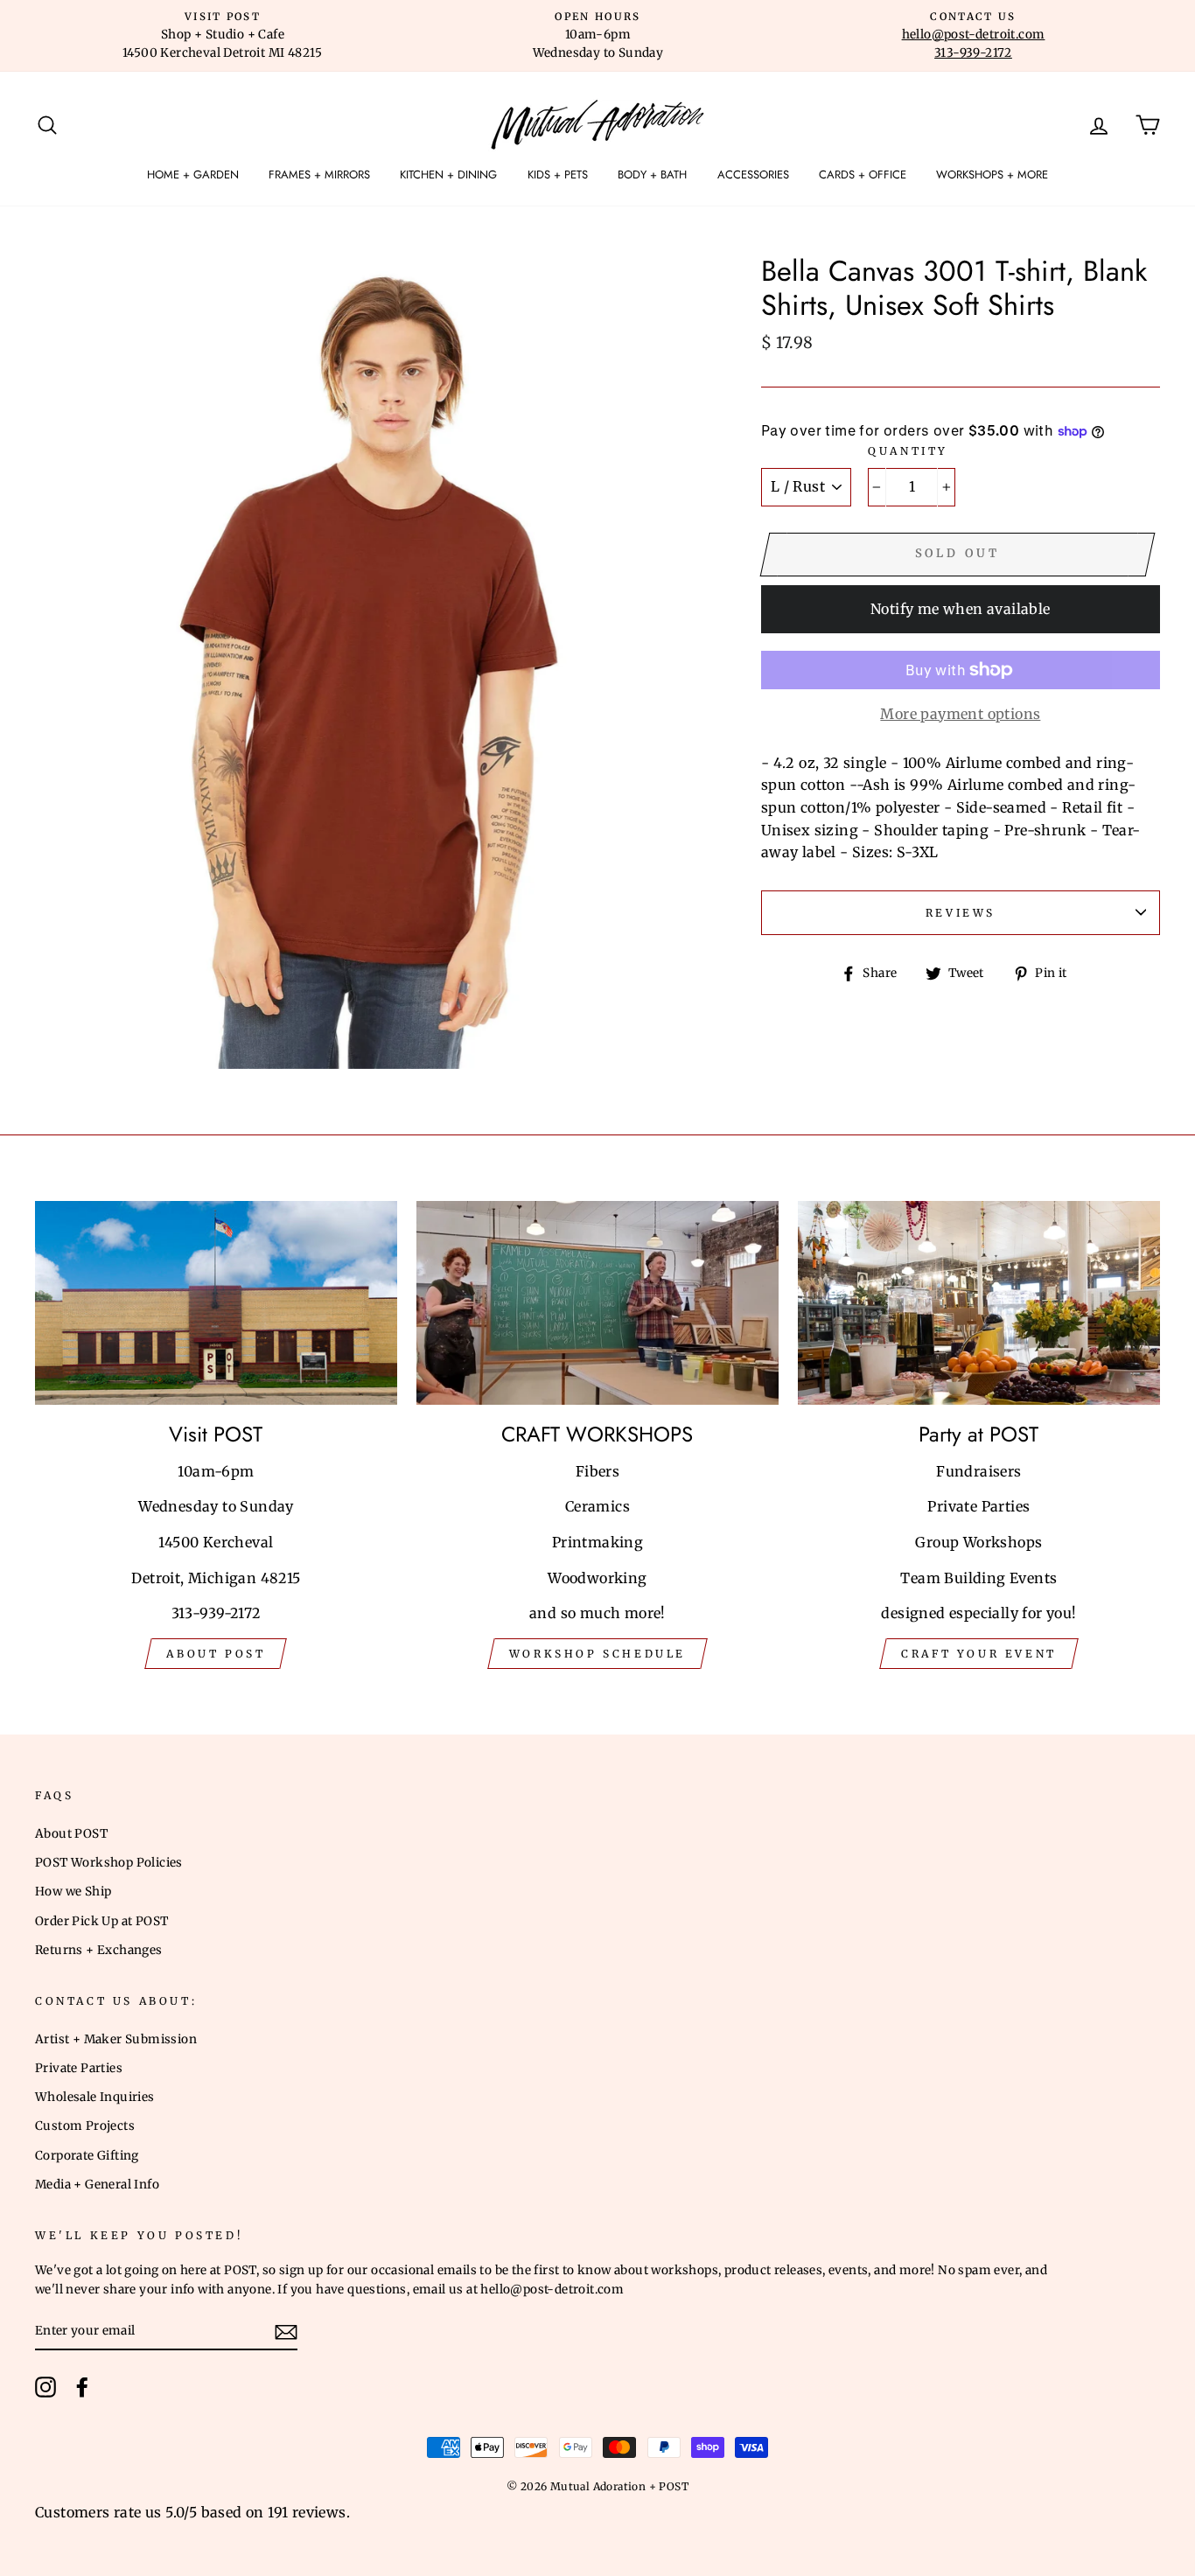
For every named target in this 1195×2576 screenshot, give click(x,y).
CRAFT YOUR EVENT (979, 1654)
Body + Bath (652, 175)
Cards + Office (863, 175)
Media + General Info (97, 2185)
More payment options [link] (960, 714)
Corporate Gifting (87, 2156)
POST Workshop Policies (109, 1863)
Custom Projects (85, 2126)
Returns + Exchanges (99, 1950)
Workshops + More (992, 175)
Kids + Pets (558, 175)
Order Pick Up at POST (101, 1921)
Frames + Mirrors (319, 175)
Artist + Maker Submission (116, 2039)
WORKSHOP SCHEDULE (597, 1654)
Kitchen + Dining (448, 175)
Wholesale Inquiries (95, 2097)
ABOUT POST (216, 1654)
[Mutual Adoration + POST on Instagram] (45, 2387)
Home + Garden (193, 175)
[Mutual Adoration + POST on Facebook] (82, 2387)
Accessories (753, 175)
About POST (71, 1834)
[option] (223, 36)
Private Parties (79, 2068)
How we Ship (73, 1892)
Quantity (908, 451)
